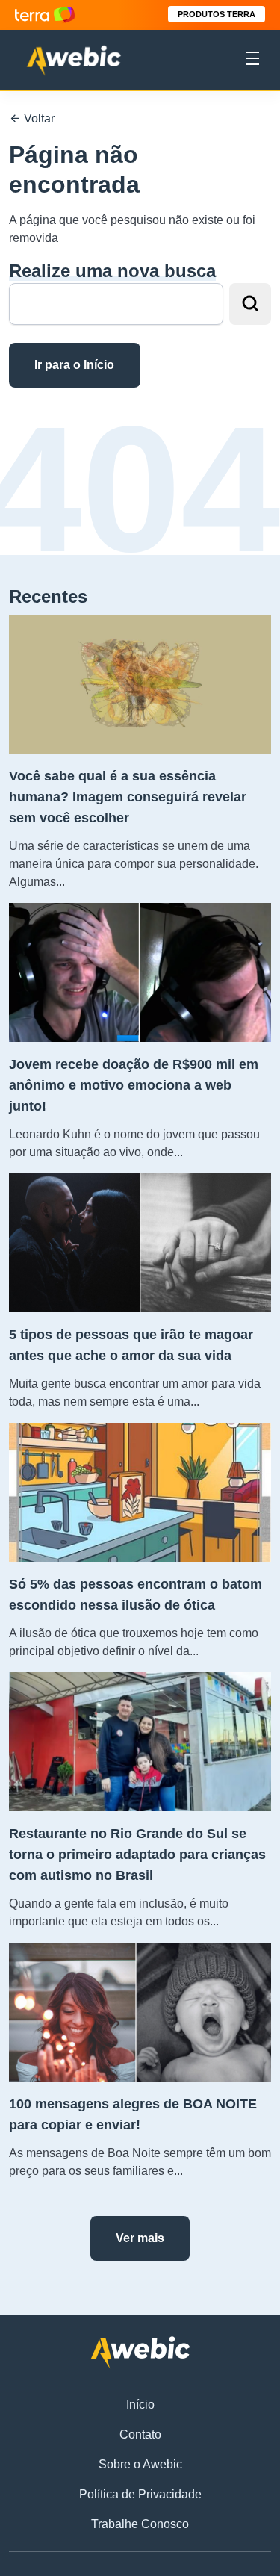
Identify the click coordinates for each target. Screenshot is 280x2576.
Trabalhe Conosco (140, 2524)
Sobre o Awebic (140, 2464)
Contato (140, 2434)
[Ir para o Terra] (45, 15)
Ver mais (140, 2238)
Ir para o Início (74, 365)
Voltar (38, 118)
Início (140, 2405)
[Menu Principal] (252, 60)
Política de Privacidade (140, 2494)
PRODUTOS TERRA (217, 14)
